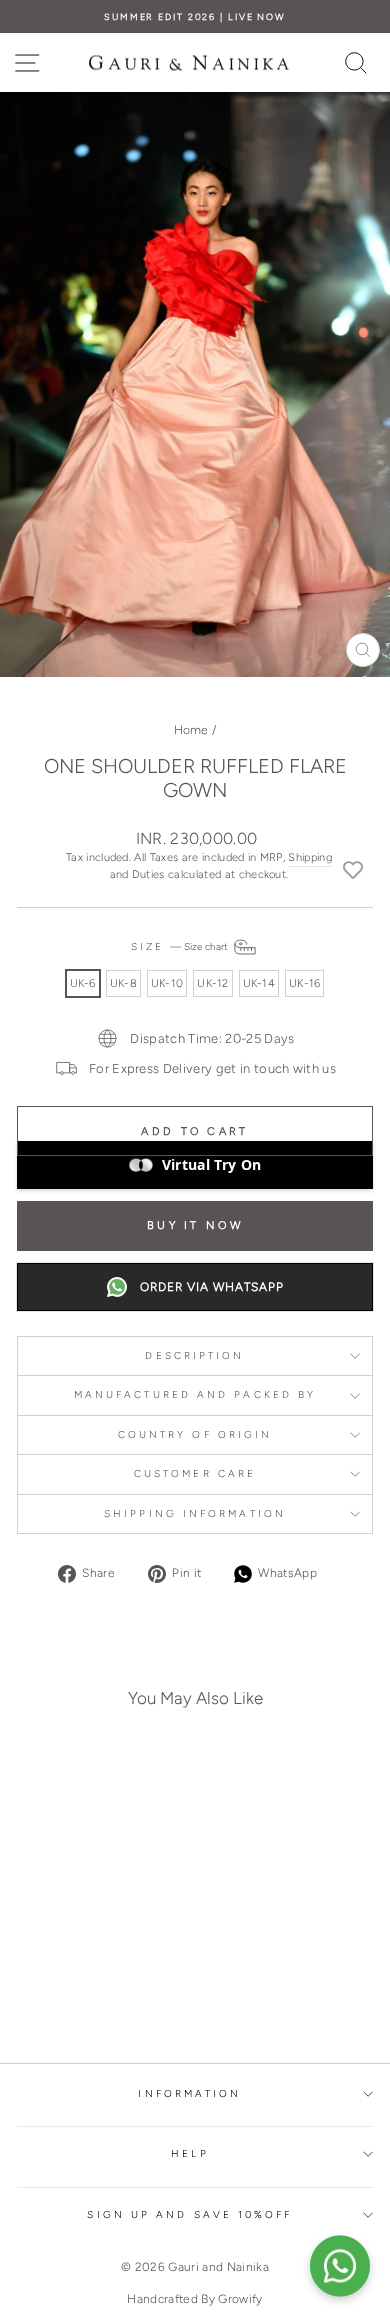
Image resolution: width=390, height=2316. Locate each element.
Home (191, 730)
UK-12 (212, 983)
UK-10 (167, 983)
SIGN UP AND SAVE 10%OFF (189, 2214)
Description (194, 1355)
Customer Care (195, 1473)
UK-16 (304, 983)
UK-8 (123, 983)
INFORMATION (189, 2093)
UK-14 (259, 983)
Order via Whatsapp (212, 1287)
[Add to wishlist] (353, 869)
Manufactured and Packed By (195, 1394)
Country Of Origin (195, 1434)
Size (181, 946)
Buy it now (195, 1225)
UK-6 (83, 983)
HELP (189, 2153)
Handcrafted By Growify (194, 2299)
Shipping (310, 857)
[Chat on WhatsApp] (340, 2266)
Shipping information (195, 1513)
